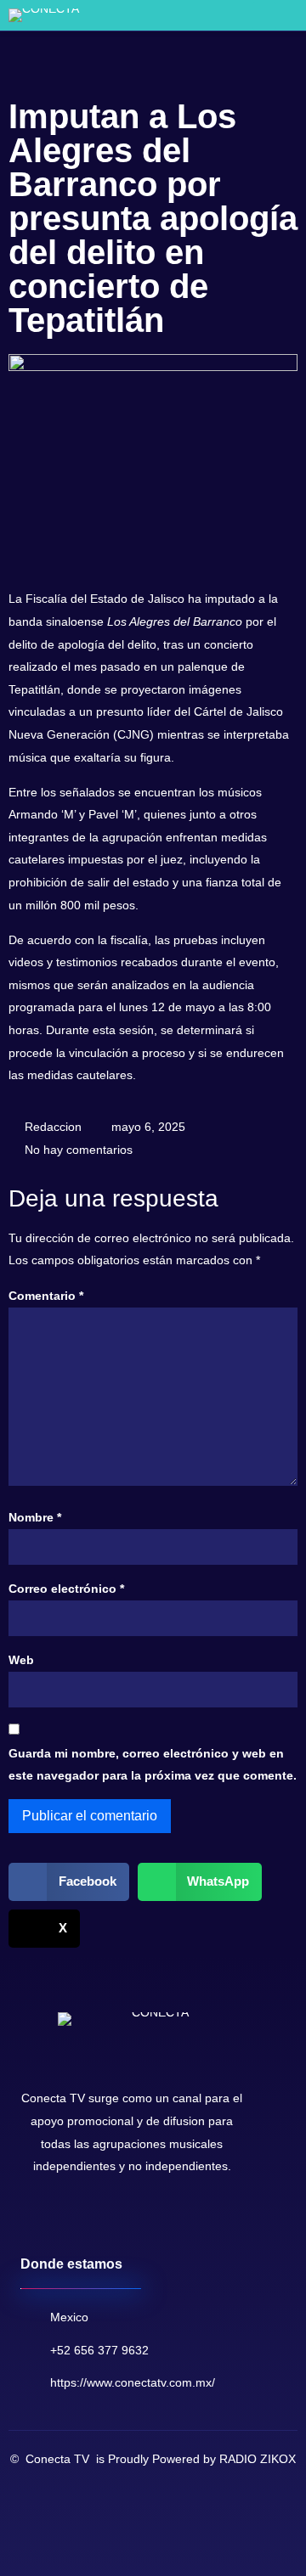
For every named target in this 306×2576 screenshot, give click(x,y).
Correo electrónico (66, 1589)
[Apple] (143, 2220)
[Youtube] (61, 2220)
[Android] (116, 2220)
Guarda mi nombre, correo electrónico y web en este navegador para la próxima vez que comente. (153, 1765)
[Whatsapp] (88, 2220)
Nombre (35, 1517)
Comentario (46, 1296)
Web (21, 1660)
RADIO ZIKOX (258, 2459)
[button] (264, 16)
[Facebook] (34, 2220)
